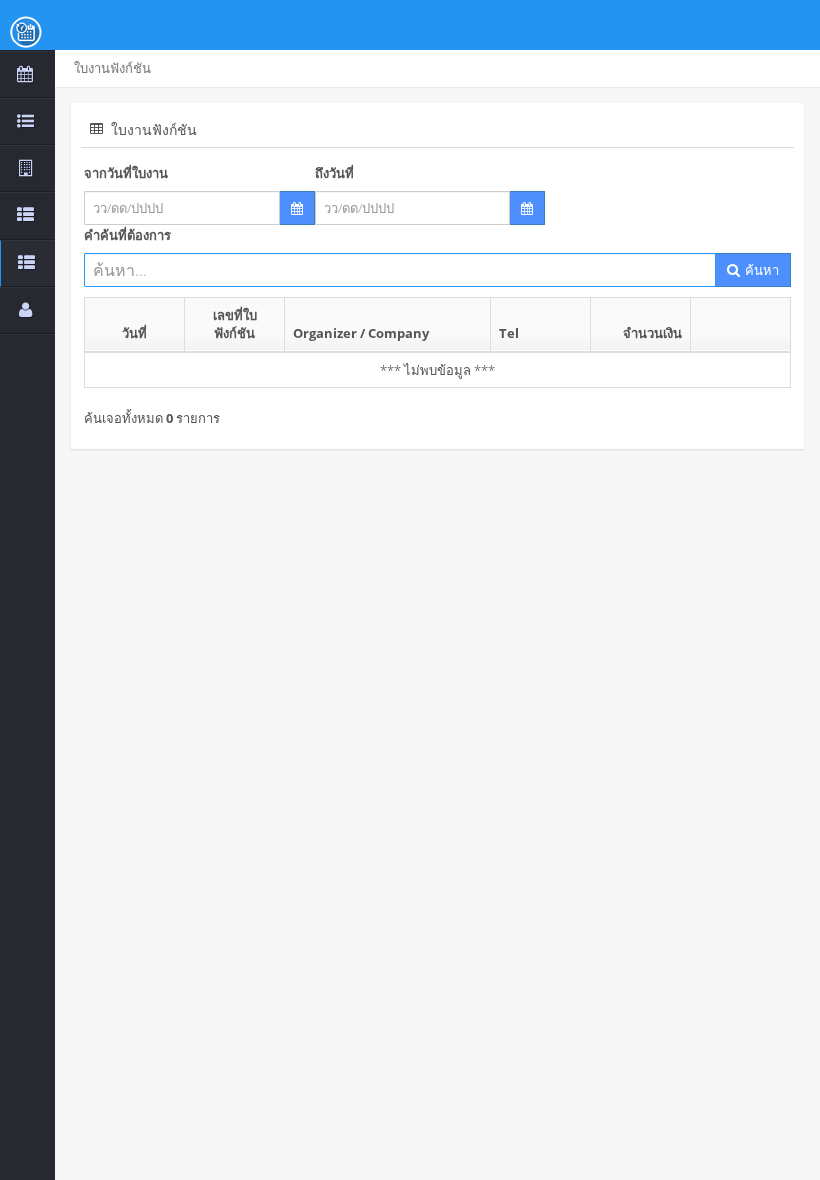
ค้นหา (760, 270)
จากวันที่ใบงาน (126, 173)
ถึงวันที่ (334, 173)
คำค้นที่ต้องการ (127, 235)
